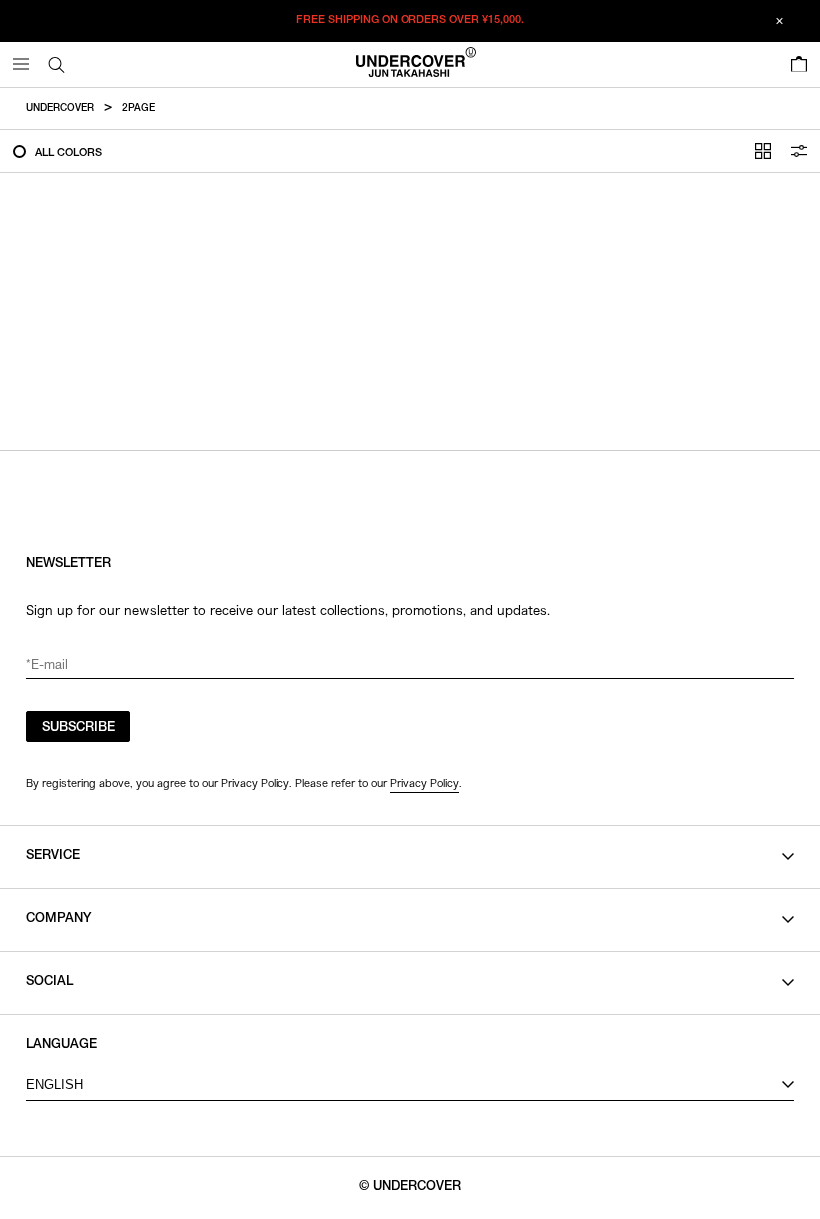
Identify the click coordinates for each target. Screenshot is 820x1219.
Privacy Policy (424, 783)
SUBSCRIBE (78, 728)
